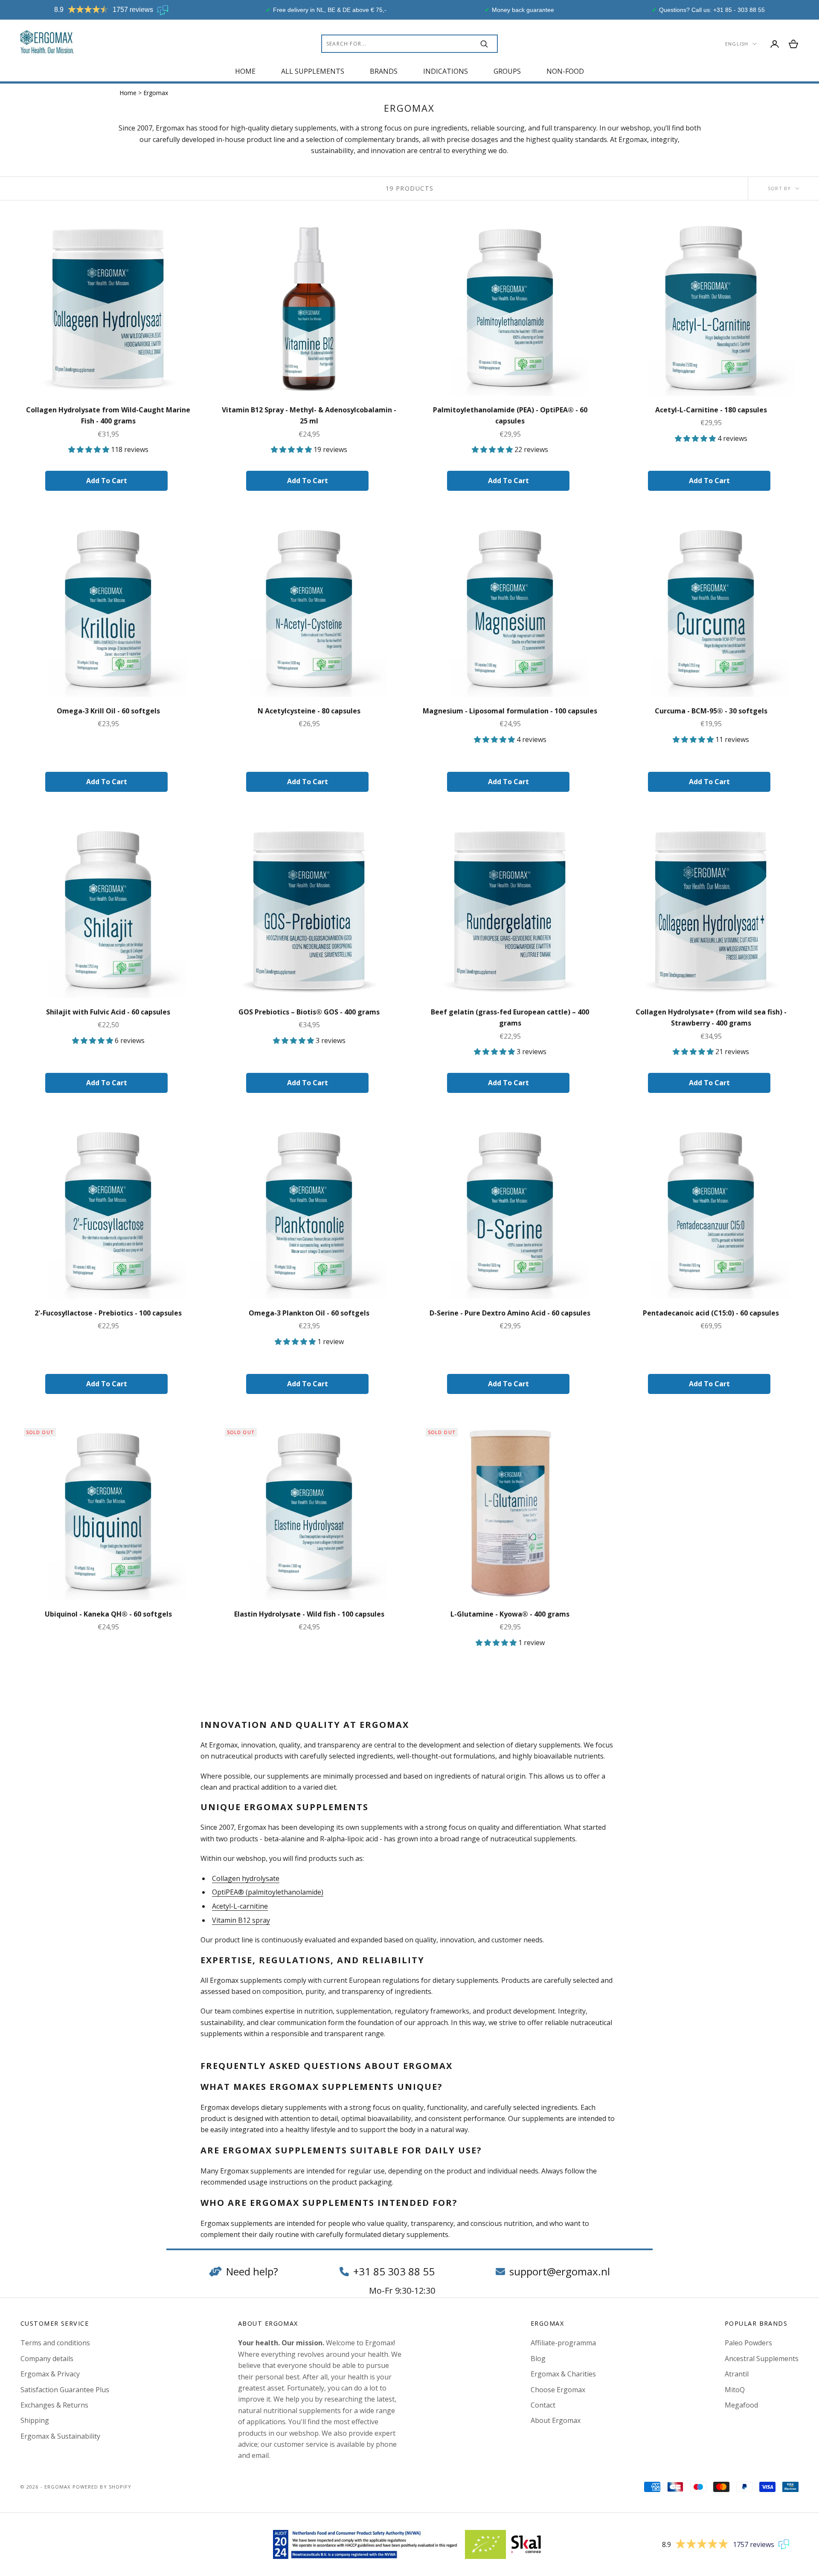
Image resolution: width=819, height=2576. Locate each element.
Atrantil (737, 2374)
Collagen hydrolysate (246, 1878)
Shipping (35, 2420)
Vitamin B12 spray (241, 1920)
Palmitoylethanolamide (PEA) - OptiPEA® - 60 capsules (510, 415)
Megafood (741, 2405)
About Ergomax (556, 2420)
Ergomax (156, 93)
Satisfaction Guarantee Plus (65, 2390)
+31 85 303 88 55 (394, 2271)
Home (245, 71)
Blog (538, 2359)
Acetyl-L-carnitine (240, 1906)
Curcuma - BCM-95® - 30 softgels (711, 711)
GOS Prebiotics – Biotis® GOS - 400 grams (309, 1012)
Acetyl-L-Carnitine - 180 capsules (711, 410)
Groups (507, 71)
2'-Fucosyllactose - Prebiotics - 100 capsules (108, 1313)
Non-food (565, 71)
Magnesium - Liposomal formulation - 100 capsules (510, 711)
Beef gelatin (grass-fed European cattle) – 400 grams (510, 1017)
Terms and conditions (55, 2343)
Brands (384, 71)
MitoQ (735, 2390)
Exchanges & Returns (54, 2405)
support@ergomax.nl (560, 2271)
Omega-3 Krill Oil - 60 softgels (108, 711)
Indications (446, 71)
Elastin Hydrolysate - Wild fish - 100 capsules (309, 1614)
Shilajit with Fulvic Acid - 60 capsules (108, 1012)
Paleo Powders (748, 2343)
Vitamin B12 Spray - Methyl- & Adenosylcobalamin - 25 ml (309, 415)
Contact (543, 2405)
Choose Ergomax (558, 2390)
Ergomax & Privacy (50, 2374)
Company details (47, 2359)
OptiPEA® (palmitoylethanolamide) (268, 1892)
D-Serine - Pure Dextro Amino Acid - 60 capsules (510, 1313)
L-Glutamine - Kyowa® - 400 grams (510, 1614)
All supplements (313, 71)
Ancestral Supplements (762, 2359)
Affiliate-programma (563, 2343)
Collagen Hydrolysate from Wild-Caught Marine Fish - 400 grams (108, 415)
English (737, 44)
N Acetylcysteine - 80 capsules (309, 711)
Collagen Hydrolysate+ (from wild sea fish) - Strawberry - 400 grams (711, 1017)
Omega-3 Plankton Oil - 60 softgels (309, 1313)
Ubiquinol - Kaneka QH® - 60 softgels (108, 1614)
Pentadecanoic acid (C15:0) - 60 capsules (711, 1313)
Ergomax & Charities (563, 2374)
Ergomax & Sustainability (60, 2436)
